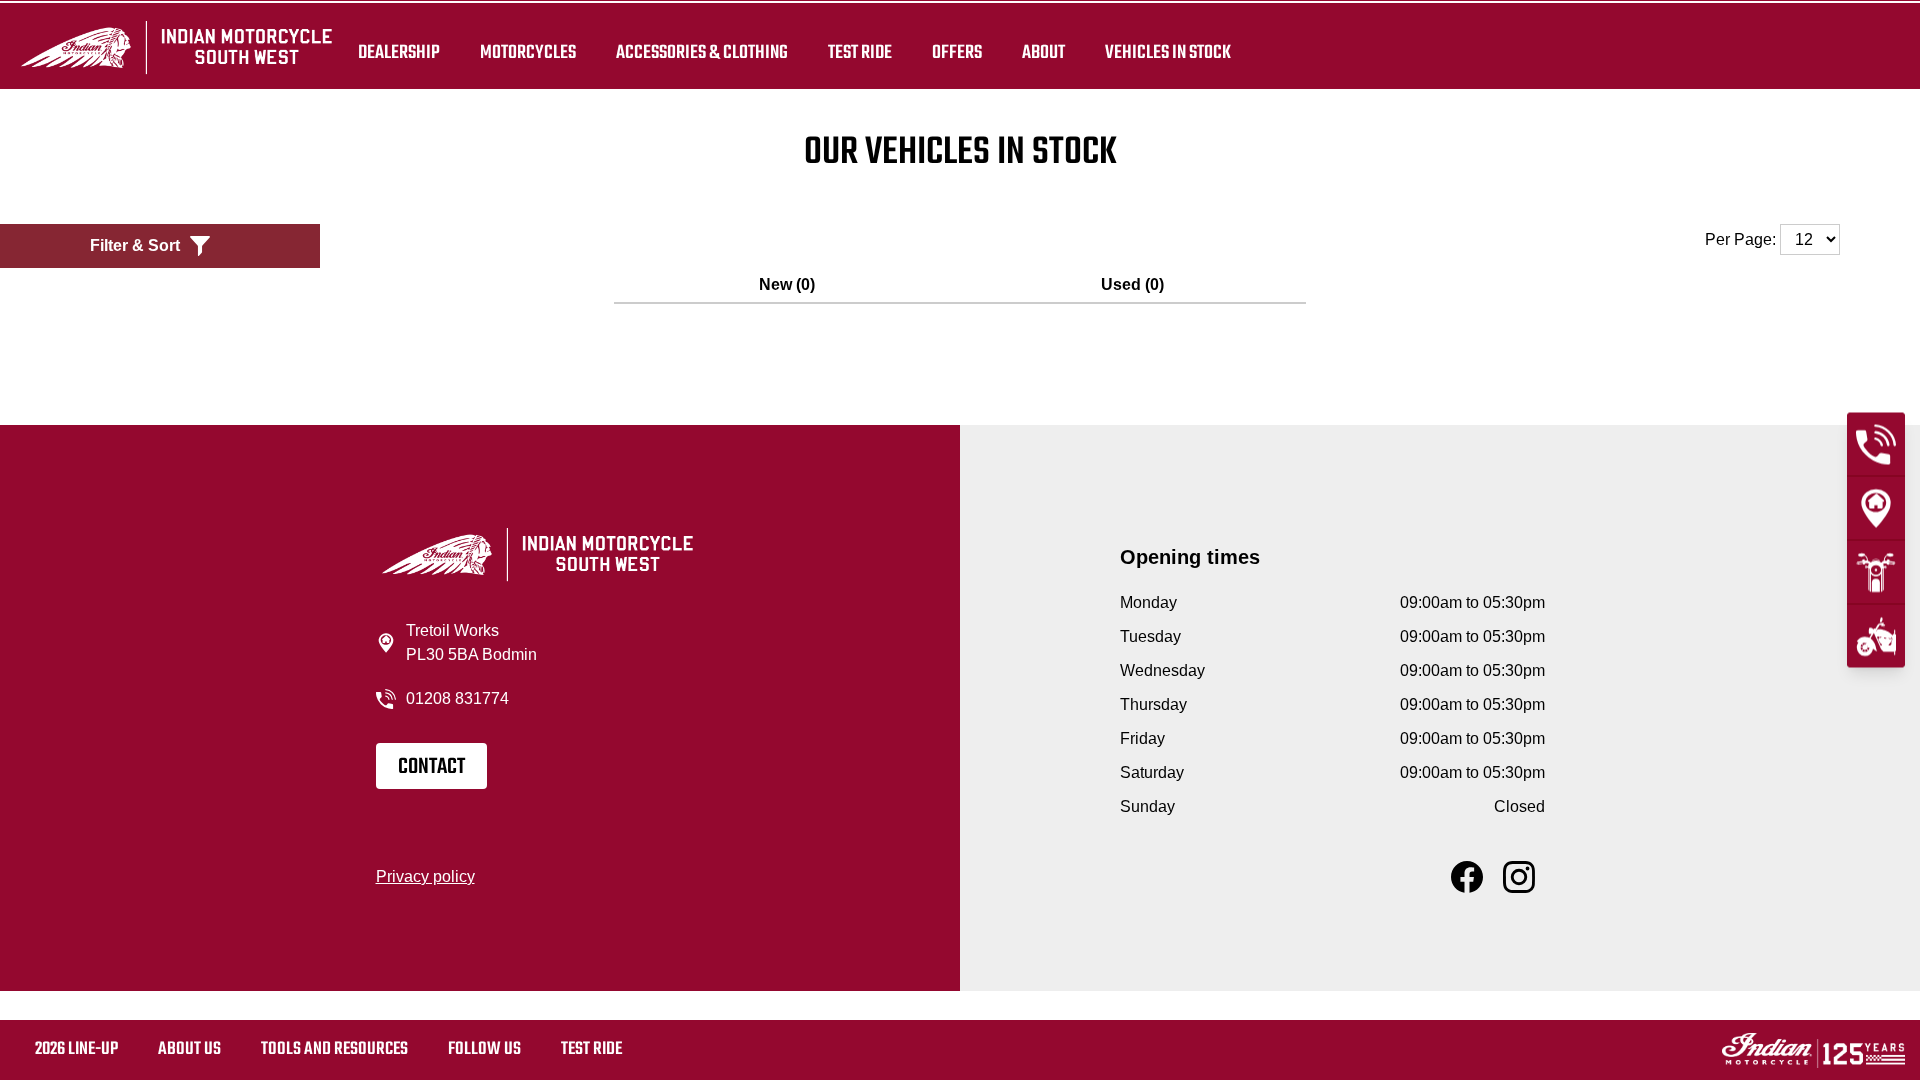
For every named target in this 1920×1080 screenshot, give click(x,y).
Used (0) (1132, 284)
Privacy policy (425, 876)
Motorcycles (528, 52)
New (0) (787, 284)
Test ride (591, 1049)
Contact (431, 767)
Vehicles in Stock (1168, 52)
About (1043, 52)
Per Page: (1742, 239)
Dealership (399, 52)
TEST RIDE (860, 52)
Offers (957, 52)
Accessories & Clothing (702, 52)
